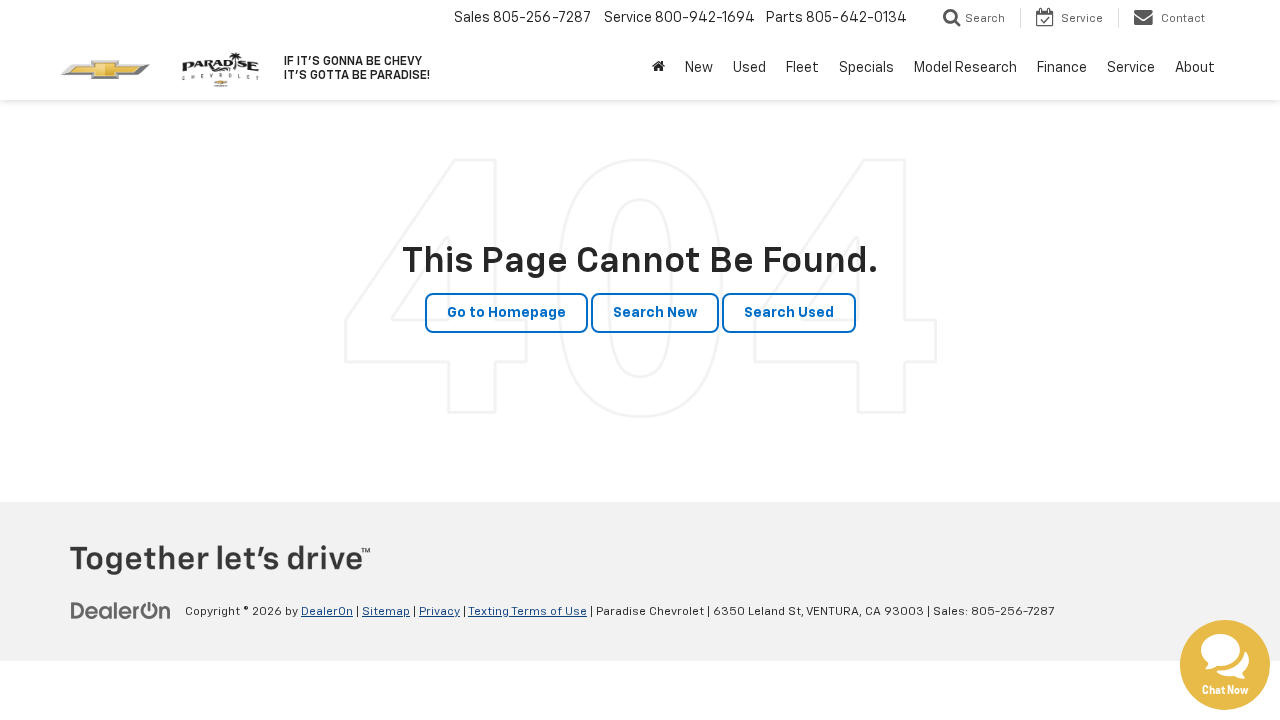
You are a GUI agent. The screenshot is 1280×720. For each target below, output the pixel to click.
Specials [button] (866, 68)
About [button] (1195, 68)
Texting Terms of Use (527, 612)
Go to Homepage (506, 313)
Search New (655, 313)
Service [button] (1131, 68)
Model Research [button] (965, 68)
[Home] (658, 68)
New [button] (699, 68)
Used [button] (749, 68)
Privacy (439, 612)
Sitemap (386, 612)
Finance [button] (1062, 68)
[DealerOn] (121, 611)
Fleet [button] (802, 68)
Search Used (789, 313)
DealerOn (327, 612)
